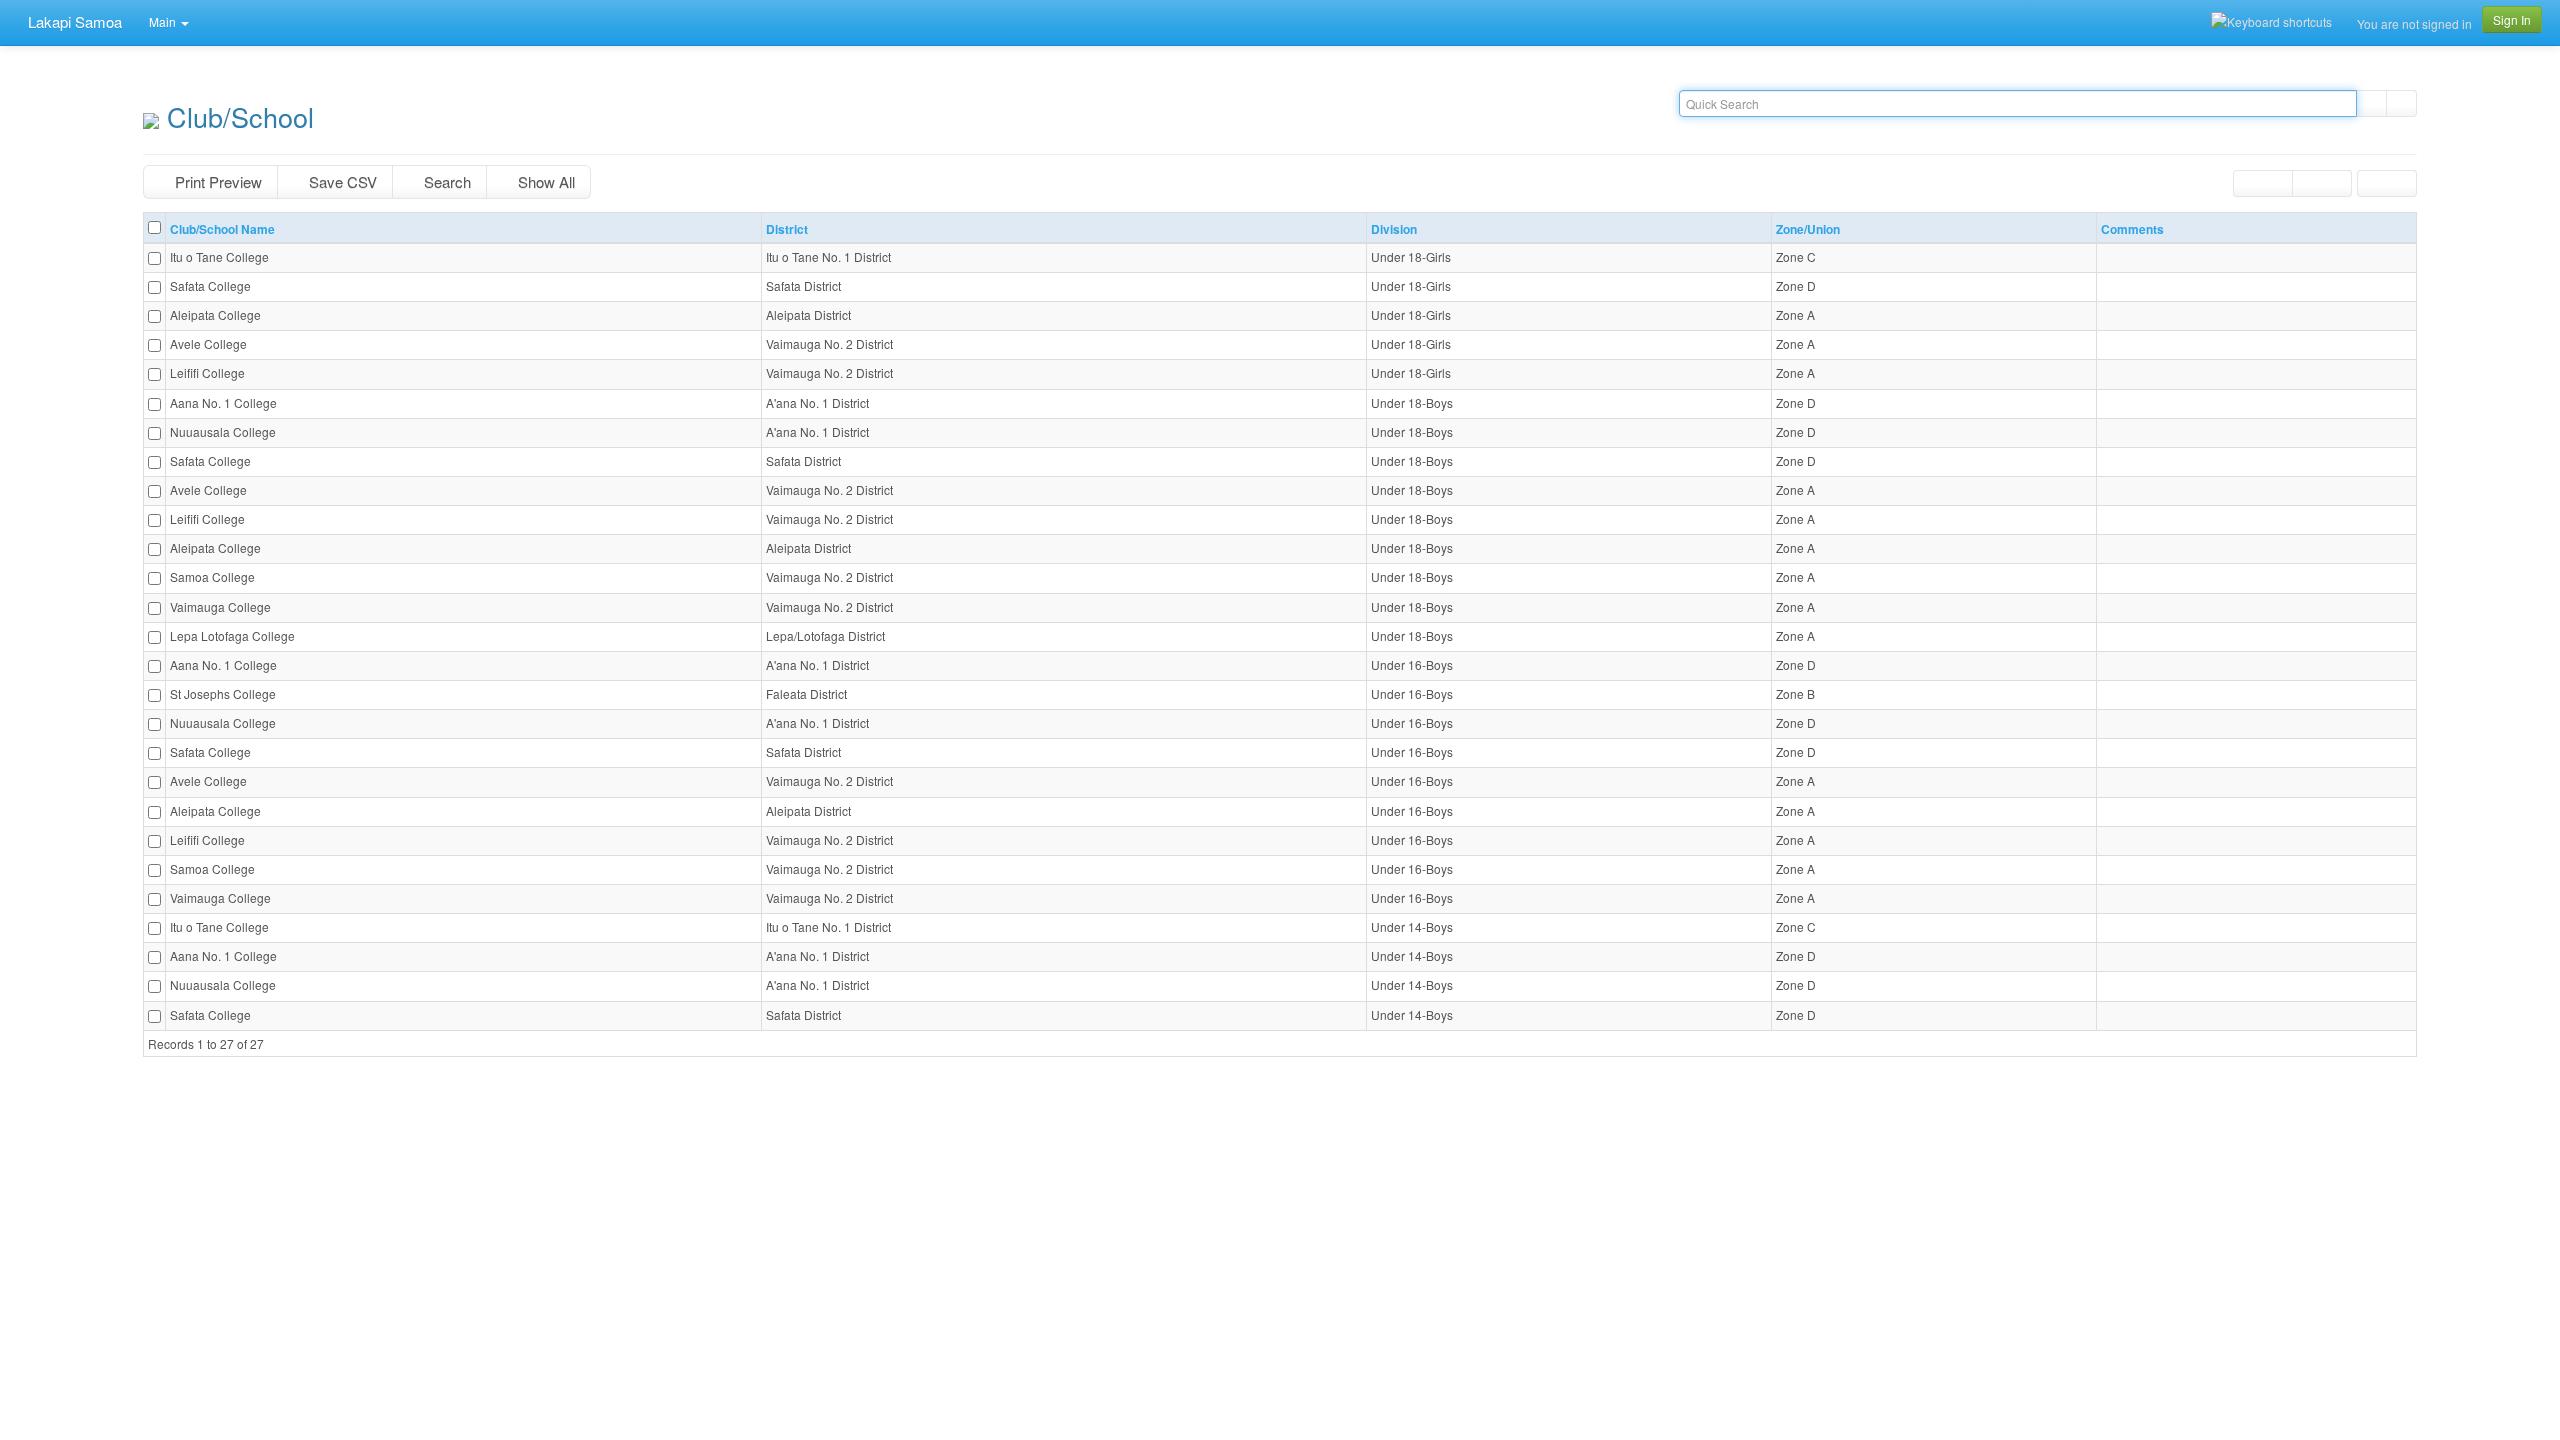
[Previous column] (2263, 183)
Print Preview (216, 181)
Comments (2132, 229)
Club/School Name (222, 229)
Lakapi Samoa (73, 21)
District (787, 229)
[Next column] (2322, 183)
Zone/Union (1808, 229)
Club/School (236, 116)
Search (445, 181)
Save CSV (341, 181)
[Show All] (2401, 103)
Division (1395, 229)
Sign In (2512, 19)
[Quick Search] (2371, 103)
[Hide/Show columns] (2387, 183)
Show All (544, 181)
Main (164, 21)
